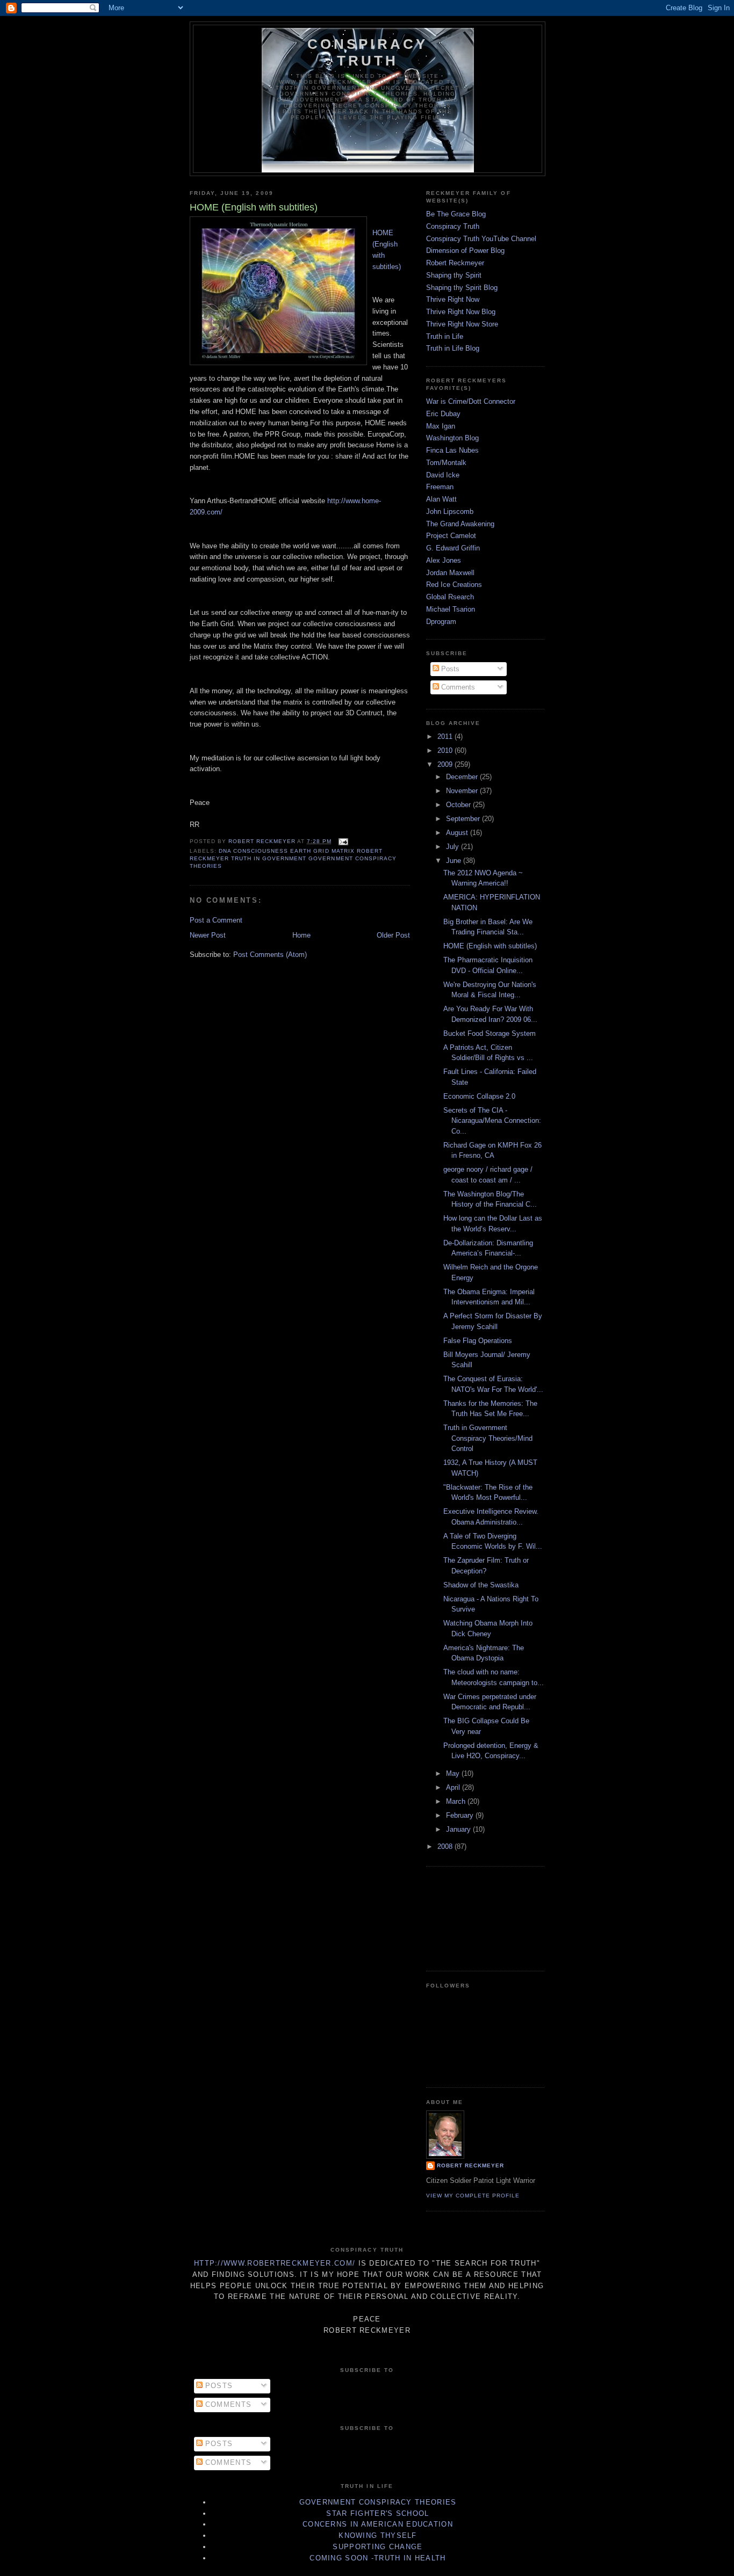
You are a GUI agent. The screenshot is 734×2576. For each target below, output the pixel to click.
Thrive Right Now (453, 299)
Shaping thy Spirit (454, 275)
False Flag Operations (478, 1341)
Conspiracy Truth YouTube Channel (481, 239)
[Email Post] (343, 841)
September (464, 819)
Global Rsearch (450, 597)
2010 (446, 750)
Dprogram (441, 622)
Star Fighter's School (377, 2513)
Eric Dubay (443, 414)
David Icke (443, 475)
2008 (446, 1846)
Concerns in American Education (378, 2524)
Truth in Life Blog (453, 348)
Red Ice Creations (454, 585)
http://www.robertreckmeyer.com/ (275, 2263)
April (454, 1787)
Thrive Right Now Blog (461, 312)
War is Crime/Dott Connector (471, 401)
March (457, 1801)
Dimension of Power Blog (465, 251)
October (459, 805)
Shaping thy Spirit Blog (462, 288)
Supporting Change (377, 2547)
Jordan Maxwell (450, 573)
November (463, 791)
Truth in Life (445, 336)
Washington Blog (452, 438)
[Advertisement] (474, 1917)
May (454, 1773)
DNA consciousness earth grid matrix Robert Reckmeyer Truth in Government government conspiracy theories (293, 858)
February (461, 1815)
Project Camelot (451, 536)
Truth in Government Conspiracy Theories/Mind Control (488, 1438)
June (455, 861)
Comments (457, 687)
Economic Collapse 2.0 (479, 1096)
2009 (446, 764)
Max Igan (441, 426)
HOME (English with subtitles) (490, 946)
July (454, 847)
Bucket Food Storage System (490, 1033)
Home (301, 935)
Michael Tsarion (451, 609)
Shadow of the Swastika (481, 1585)
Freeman (440, 487)
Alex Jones (444, 560)
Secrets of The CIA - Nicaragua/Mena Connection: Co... (492, 1121)
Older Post (393, 935)
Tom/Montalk (446, 463)
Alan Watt (441, 499)
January (459, 1829)
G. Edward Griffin (453, 548)
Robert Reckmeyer (455, 263)
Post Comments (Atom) (270, 955)
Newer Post (208, 935)
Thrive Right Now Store (462, 324)
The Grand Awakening (460, 524)
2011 (446, 736)
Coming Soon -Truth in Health (377, 2558)
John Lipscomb (450, 511)
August (458, 833)
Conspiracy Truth (368, 52)
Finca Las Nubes (452, 450)
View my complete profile (473, 2196)
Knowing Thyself (378, 2535)
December (463, 777)
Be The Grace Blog (456, 214)
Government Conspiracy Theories (378, 2502)
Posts (449, 669)
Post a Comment (216, 920)
